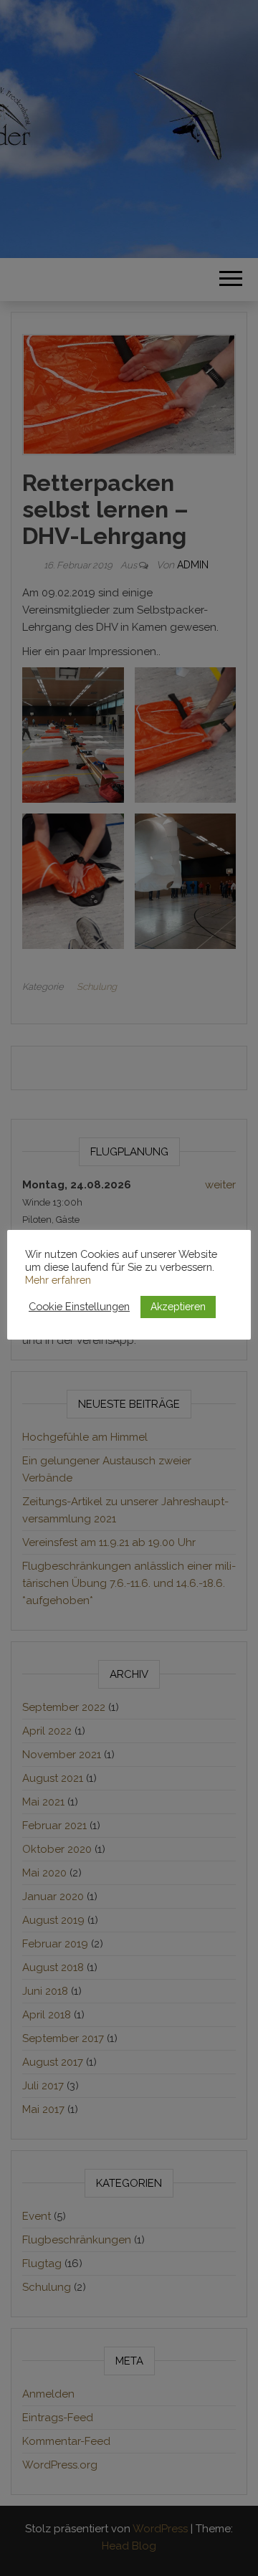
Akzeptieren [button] (178, 1307)
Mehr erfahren (58, 1280)
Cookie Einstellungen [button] (79, 1306)
